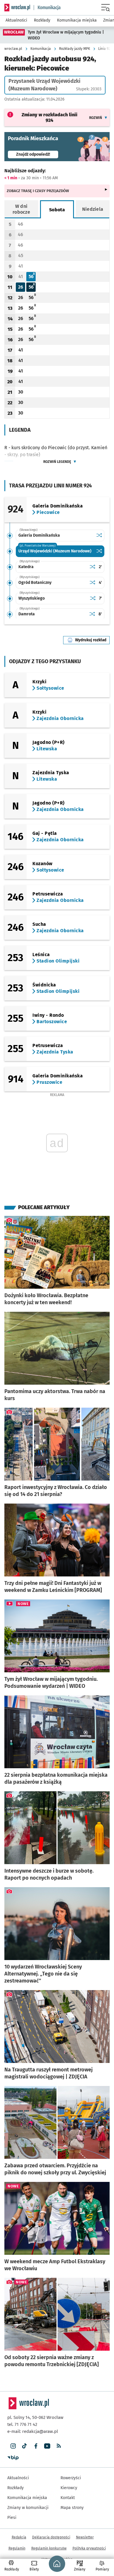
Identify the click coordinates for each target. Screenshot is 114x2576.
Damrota (27, 614)
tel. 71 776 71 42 (22, 2424)
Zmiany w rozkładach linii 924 (50, 117)
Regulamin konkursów (49, 2548)
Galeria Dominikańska (39, 535)
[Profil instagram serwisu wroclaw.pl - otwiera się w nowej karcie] (13, 2446)
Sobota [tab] (57, 210)
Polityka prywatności (89, 2548)
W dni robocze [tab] (21, 209)
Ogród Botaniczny (35, 583)
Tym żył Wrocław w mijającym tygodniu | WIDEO (66, 35)
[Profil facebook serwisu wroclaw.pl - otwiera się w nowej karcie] (36, 2446)
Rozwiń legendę (57, 462)
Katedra (26, 567)
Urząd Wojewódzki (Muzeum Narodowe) (55, 551)
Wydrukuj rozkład (92, 640)
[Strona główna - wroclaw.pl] (17, 8)
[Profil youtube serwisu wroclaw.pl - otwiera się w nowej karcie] (47, 2446)
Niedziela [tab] (93, 209)
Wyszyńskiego (32, 598)
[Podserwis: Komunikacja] (47, 8)
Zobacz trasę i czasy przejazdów (38, 191)
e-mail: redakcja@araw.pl (33, 2431)
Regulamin (17, 2548)
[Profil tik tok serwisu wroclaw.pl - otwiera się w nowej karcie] (24, 2446)
